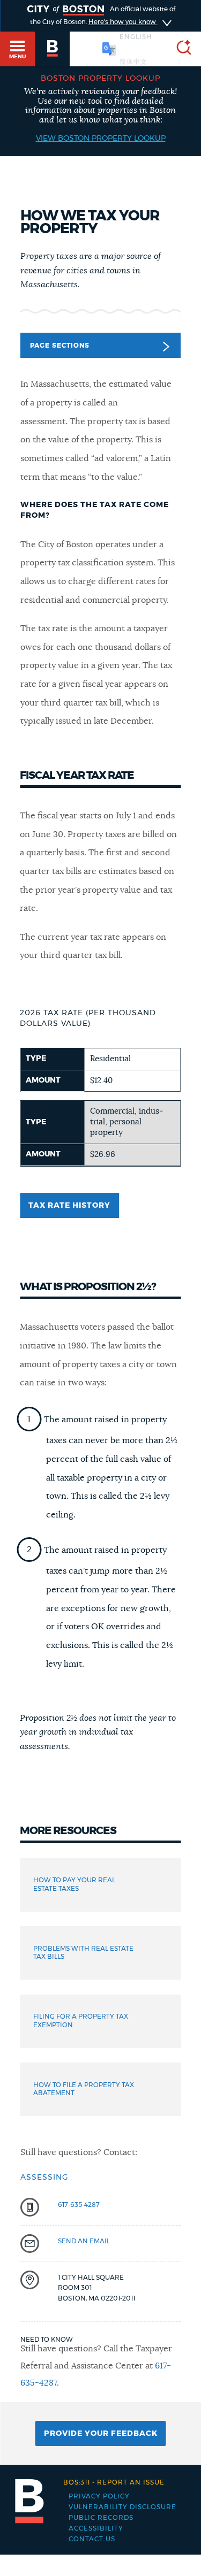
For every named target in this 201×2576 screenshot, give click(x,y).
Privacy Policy (99, 2496)
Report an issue (114, 2482)
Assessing (44, 2178)
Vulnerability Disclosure (122, 2507)
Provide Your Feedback (101, 2434)
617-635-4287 (79, 2205)
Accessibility (96, 2528)
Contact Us (92, 2539)
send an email (84, 2241)
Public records (101, 2518)
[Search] (180, 49)
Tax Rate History (69, 1206)
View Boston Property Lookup (101, 139)
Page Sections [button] (60, 346)
